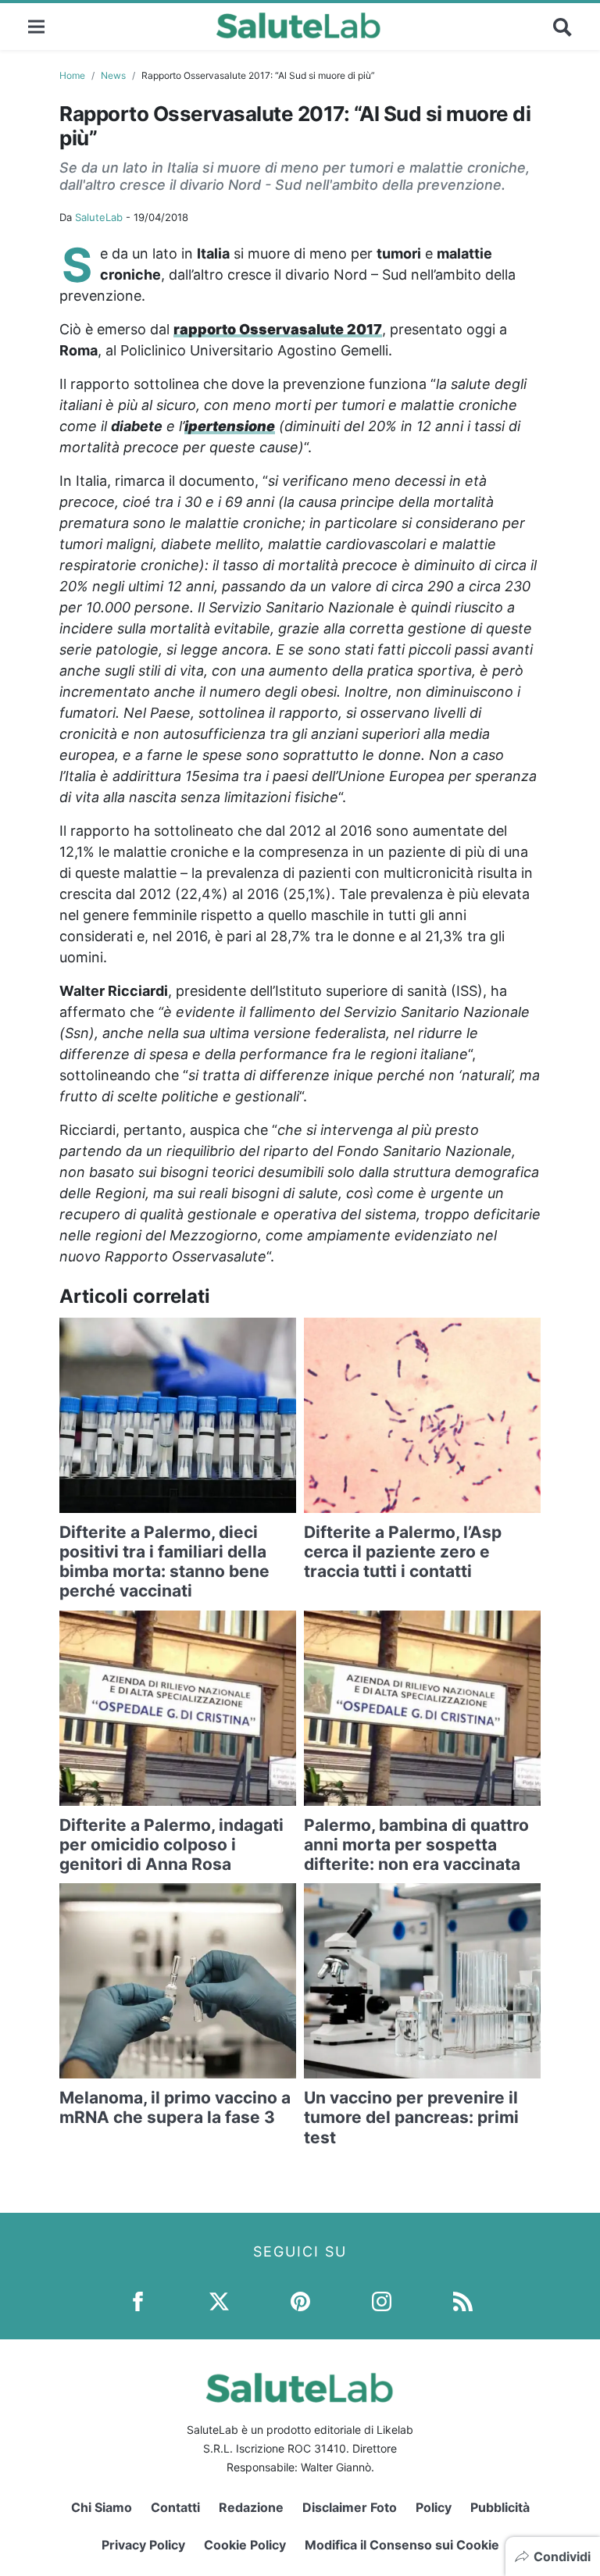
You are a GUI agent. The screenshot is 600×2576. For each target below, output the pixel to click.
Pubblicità (500, 2507)
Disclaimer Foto (350, 2507)
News (113, 75)
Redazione (251, 2507)
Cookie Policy (245, 2545)
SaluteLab (99, 217)
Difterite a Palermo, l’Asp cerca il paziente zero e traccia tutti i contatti (403, 1552)
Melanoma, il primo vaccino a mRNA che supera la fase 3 (175, 2107)
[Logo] (299, 27)
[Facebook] (138, 2301)
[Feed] (463, 2301)
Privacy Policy (143, 2545)
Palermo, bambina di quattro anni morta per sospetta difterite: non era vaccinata (416, 1845)
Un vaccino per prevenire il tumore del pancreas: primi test (411, 2117)
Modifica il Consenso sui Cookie (402, 2545)
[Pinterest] (300, 2301)
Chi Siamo (102, 2507)
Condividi (562, 2556)
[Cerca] (562, 27)
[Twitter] (219, 2301)
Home (72, 75)
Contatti (175, 2507)
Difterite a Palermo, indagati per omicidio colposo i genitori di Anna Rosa (171, 1845)
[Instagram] (382, 2301)
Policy (434, 2507)
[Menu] (36, 26)
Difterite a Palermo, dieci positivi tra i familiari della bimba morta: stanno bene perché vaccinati (164, 1562)
